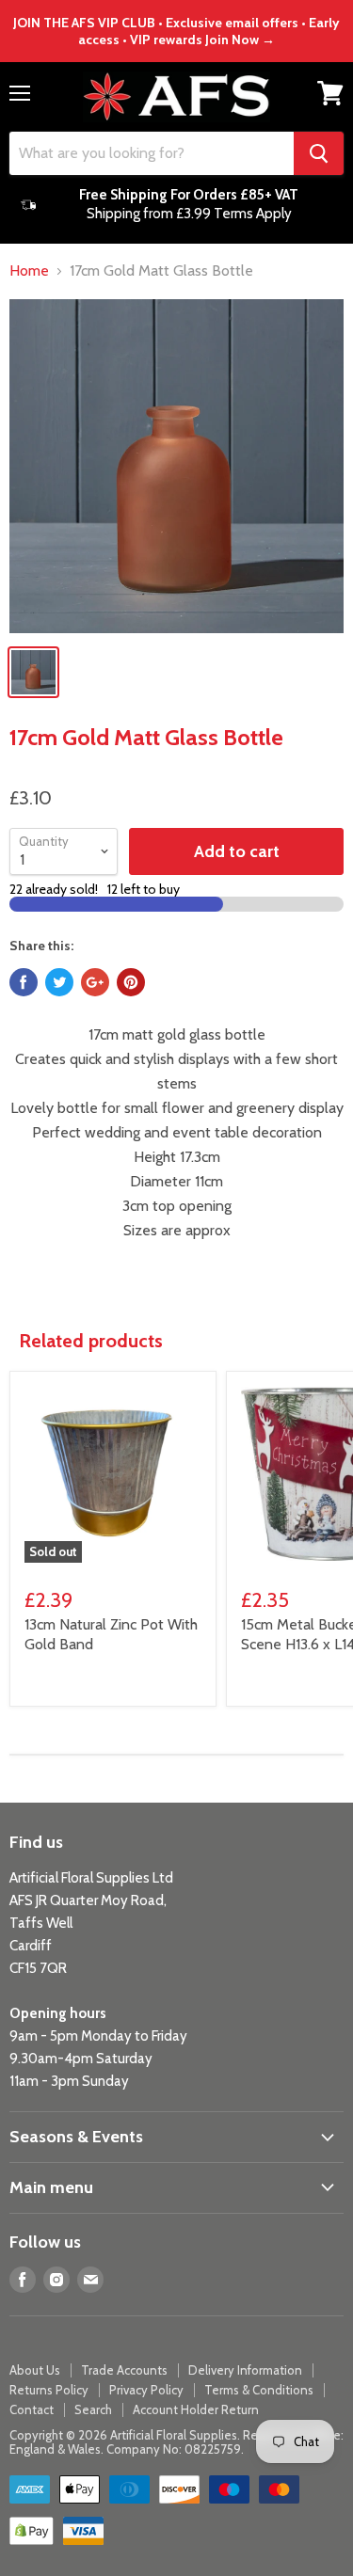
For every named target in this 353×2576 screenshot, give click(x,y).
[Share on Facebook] (24, 982)
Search (93, 2409)
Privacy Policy (146, 2390)
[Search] (319, 153)
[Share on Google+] (95, 982)
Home (29, 271)
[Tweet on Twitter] (59, 982)
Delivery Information (245, 2370)
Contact (32, 2409)
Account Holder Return (196, 2409)
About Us (35, 2370)
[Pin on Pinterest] (131, 982)
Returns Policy (49, 2390)
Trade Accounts (124, 2370)
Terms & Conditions (259, 2390)
